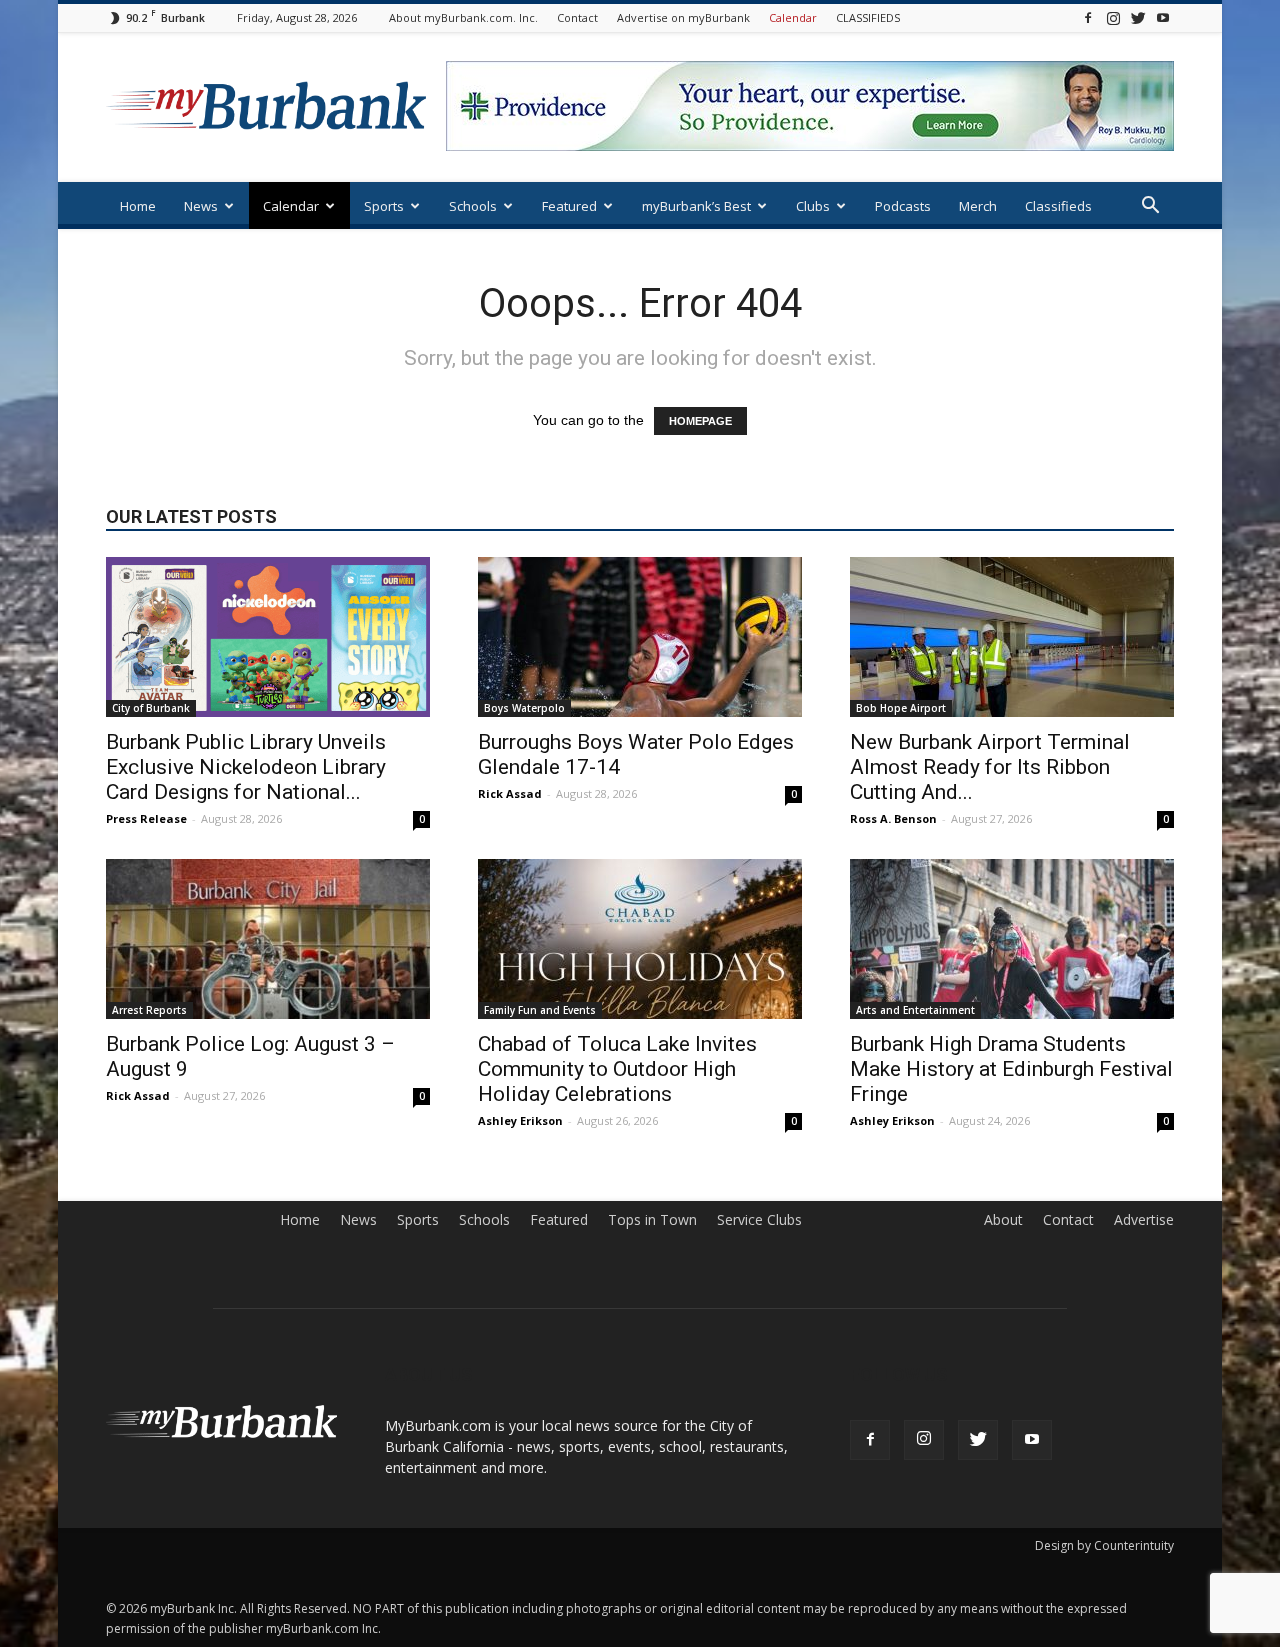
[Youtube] (1163, 17)
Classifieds (1058, 206)
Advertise (1144, 1220)
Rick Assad (510, 793)
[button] (1150, 207)
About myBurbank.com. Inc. (463, 17)
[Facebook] (1088, 17)
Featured (569, 206)
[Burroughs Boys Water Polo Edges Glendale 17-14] (640, 637)
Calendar (793, 17)
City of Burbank (151, 708)
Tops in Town (652, 1220)
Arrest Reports (149, 1010)
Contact (577, 17)
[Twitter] (1138, 17)
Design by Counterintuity (1104, 1545)
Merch (978, 206)
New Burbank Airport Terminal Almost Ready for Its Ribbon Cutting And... (990, 767)
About (1003, 1220)
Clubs (813, 206)
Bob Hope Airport (901, 708)
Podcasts (903, 206)
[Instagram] (1113, 17)
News (201, 206)
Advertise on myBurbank (683, 17)
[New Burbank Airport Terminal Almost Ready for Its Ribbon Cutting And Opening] (1012, 637)
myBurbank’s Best (696, 206)
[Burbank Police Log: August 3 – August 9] (268, 939)
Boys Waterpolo (524, 708)
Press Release (146, 818)
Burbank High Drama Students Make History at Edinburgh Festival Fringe (1011, 1069)
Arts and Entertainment (915, 1010)
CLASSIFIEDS (868, 17)
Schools (473, 206)
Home (138, 206)
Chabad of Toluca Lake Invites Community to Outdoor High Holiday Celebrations (617, 1069)
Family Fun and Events (540, 1010)
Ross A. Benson (893, 818)
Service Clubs (759, 1220)
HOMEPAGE (700, 421)
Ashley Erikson (520, 1120)
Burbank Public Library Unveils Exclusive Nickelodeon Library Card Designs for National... (246, 767)
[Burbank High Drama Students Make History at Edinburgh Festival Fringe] (1012, 939)
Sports (384, 206)
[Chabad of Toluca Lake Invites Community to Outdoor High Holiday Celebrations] (640, 939)
